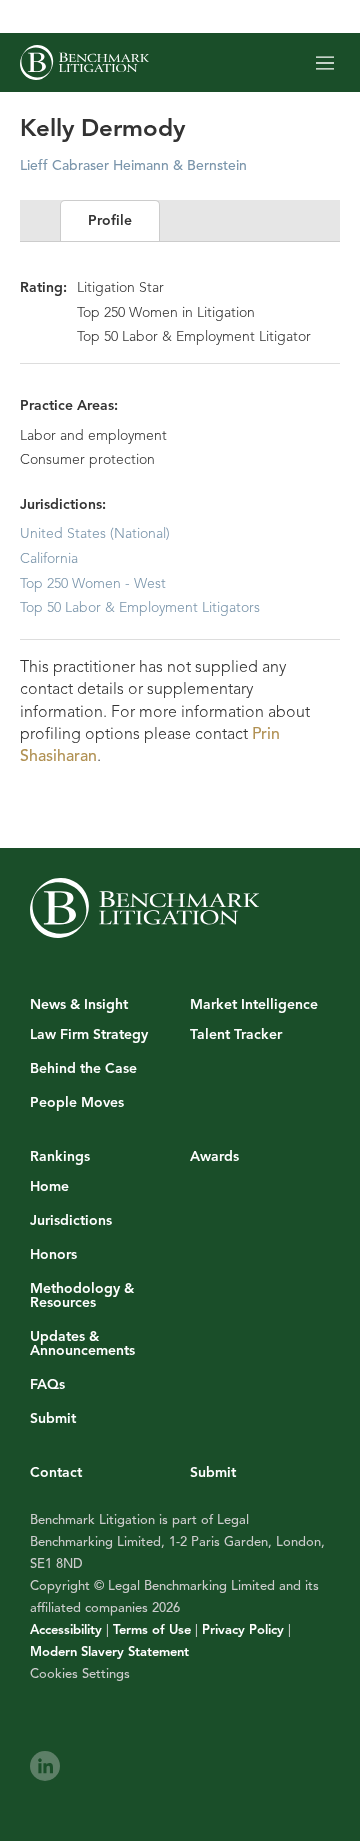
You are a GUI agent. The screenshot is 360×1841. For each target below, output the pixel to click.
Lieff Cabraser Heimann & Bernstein (133, 165)
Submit (53, 1419)
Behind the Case (83, 1069)
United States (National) (95, 533)
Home (49, 1187)
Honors (53, 1255)
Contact (56, 1472)
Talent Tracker (236, 1035)
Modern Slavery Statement (109, 1652)
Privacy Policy (243, 1630)
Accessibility (66, 1630)
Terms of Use (152, 1630)
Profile (110, 220)
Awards (214, 1156)
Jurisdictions (71, 1221)
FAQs (47, 1385)
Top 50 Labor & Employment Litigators (140, 607)
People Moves (77, 1103)
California (49, 558)
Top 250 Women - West (93, 583)
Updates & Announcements (82, 1344)
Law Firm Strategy (89, 1035)
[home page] (84, 62)
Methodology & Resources (82, 1296)
